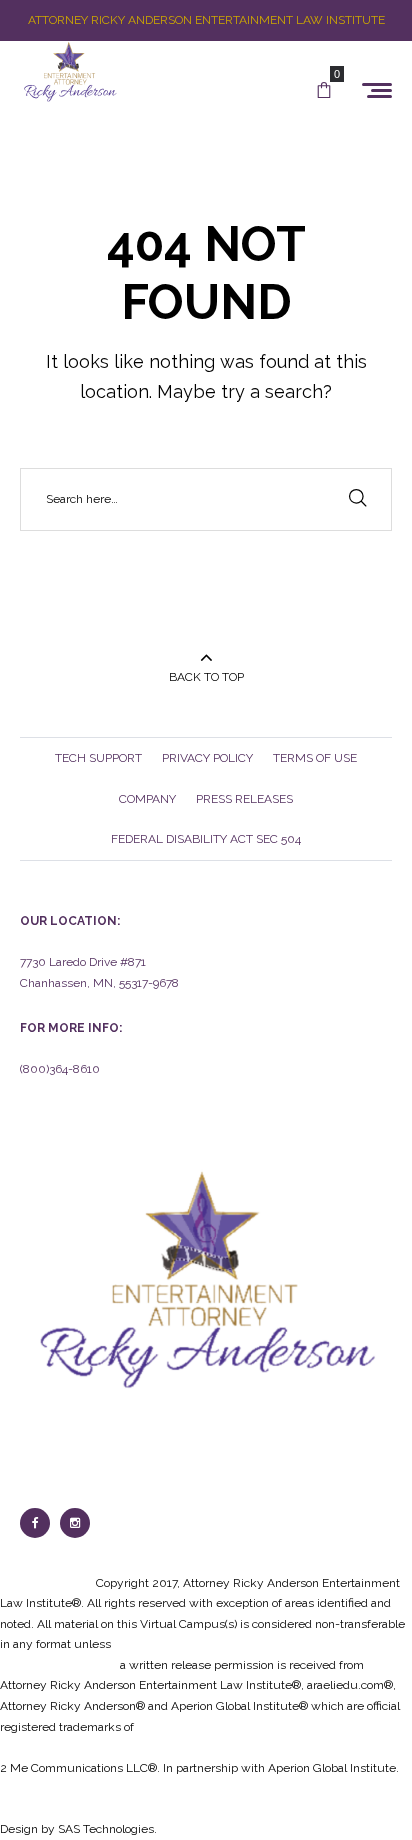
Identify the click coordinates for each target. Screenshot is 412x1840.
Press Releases (244, 799)
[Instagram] (75, 1523)
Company (147, 799)
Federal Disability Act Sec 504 (206, 839)
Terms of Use (315, 758)
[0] (324, 91)
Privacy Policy (207, 758)
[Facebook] (35, 1523)
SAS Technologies (106, 1829)
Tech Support (98, 758)
